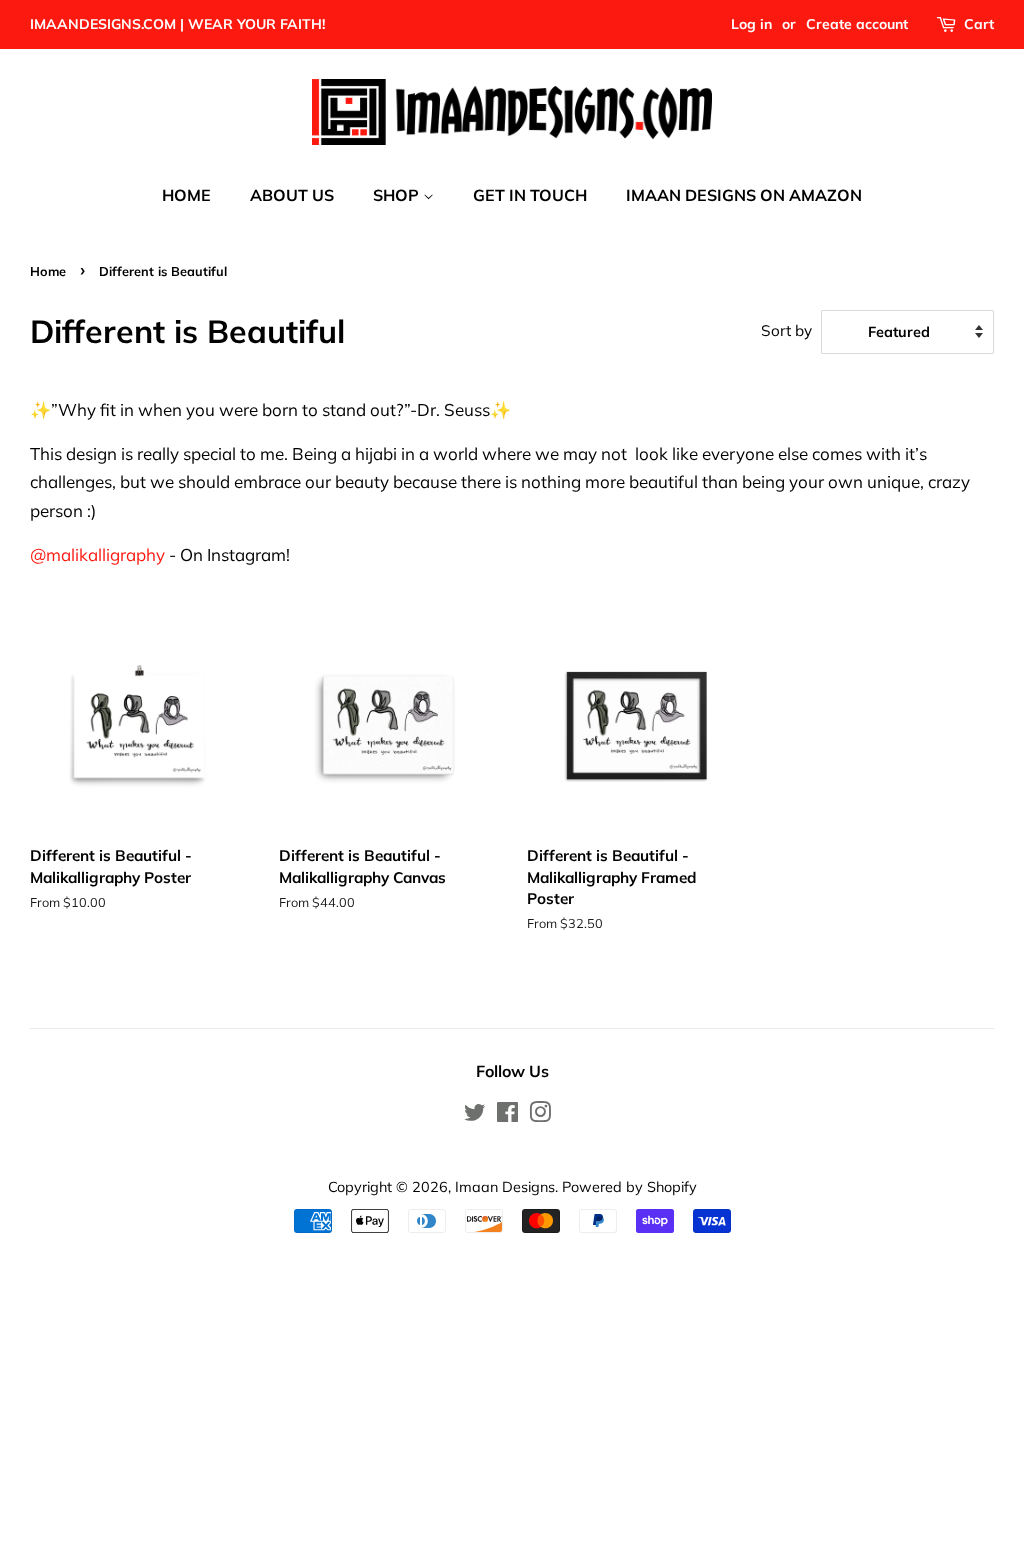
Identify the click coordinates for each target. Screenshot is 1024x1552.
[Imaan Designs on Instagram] (540, 1115)
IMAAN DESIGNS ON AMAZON (744, 195)
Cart (979, 24)
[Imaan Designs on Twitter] (475, 1115)
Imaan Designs (505, 1186)
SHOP (398, 195)
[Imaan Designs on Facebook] (507, 1115)
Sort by (786, 330)
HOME (186, 195)
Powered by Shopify (629, 1186)
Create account (857, 24)
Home (48, 271)
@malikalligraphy (97, 554)
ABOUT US (292, 195)
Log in (751, 24)
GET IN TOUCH (530, 195)
